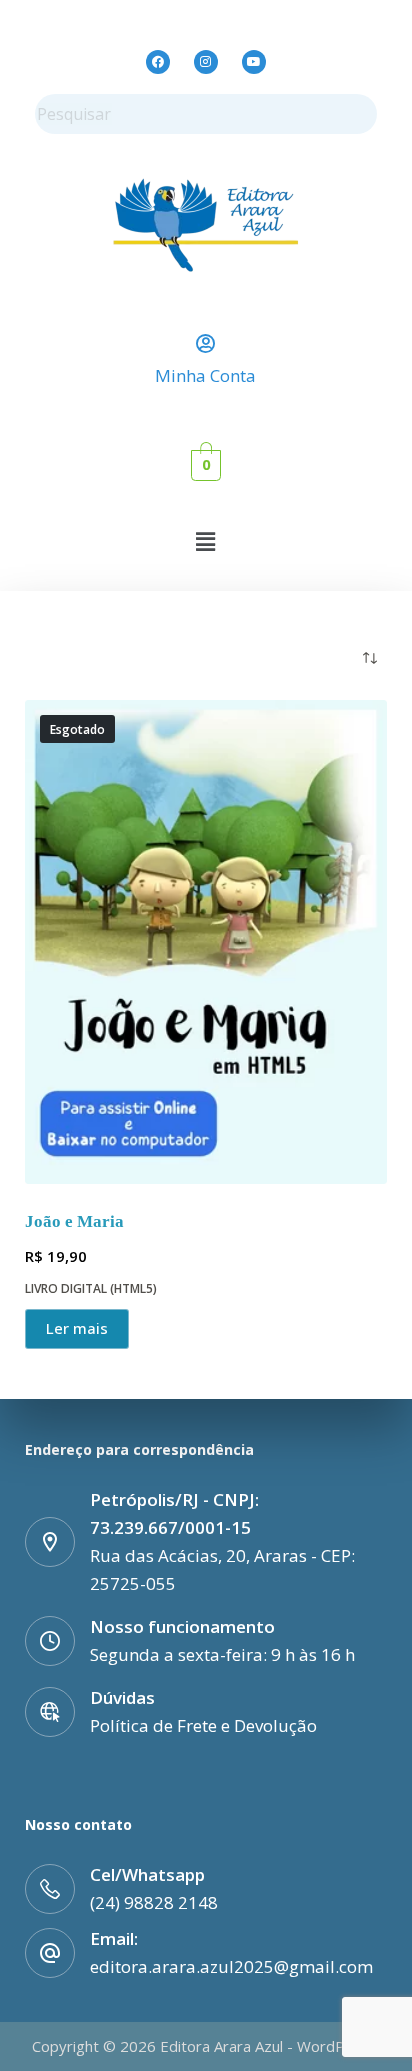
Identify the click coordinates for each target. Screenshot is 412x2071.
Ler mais (77, 1328)
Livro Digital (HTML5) (91, 1288)
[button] (206, 541)
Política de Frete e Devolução (203, 1725)
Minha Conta (205, 375)
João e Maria (74, 1221)
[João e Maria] (206, 941)
